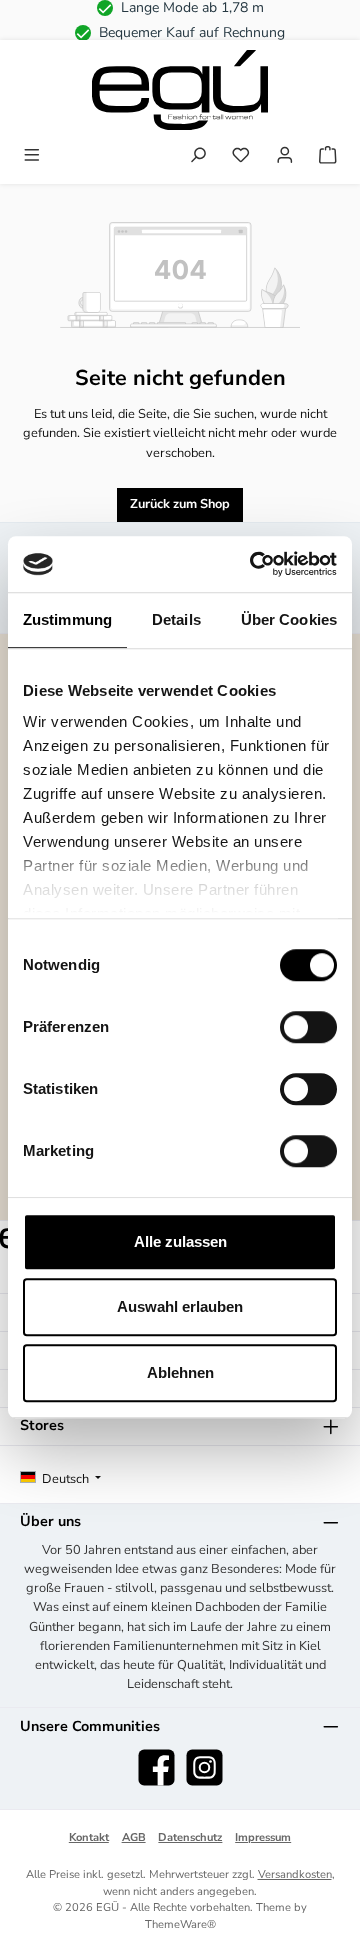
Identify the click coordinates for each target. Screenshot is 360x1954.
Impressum (263, 1837)
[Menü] (32, 157)
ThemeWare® (180, 1924)
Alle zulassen (180, 1241)
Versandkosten (295, 1874)
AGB (134, 1837)
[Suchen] (198, 157)
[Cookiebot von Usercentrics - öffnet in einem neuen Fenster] (254, 564)
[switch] (308, 1027)
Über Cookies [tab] (289, 619)
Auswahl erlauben (180, 1306)
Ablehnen (180, 1372)
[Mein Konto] (285, 157)
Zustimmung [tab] (67, 619)
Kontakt (89, 1837)
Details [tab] (176, 619)
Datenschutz (190, 1837)
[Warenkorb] (328, 157)
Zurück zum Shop (180, 504)
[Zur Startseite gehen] (180, 90)
